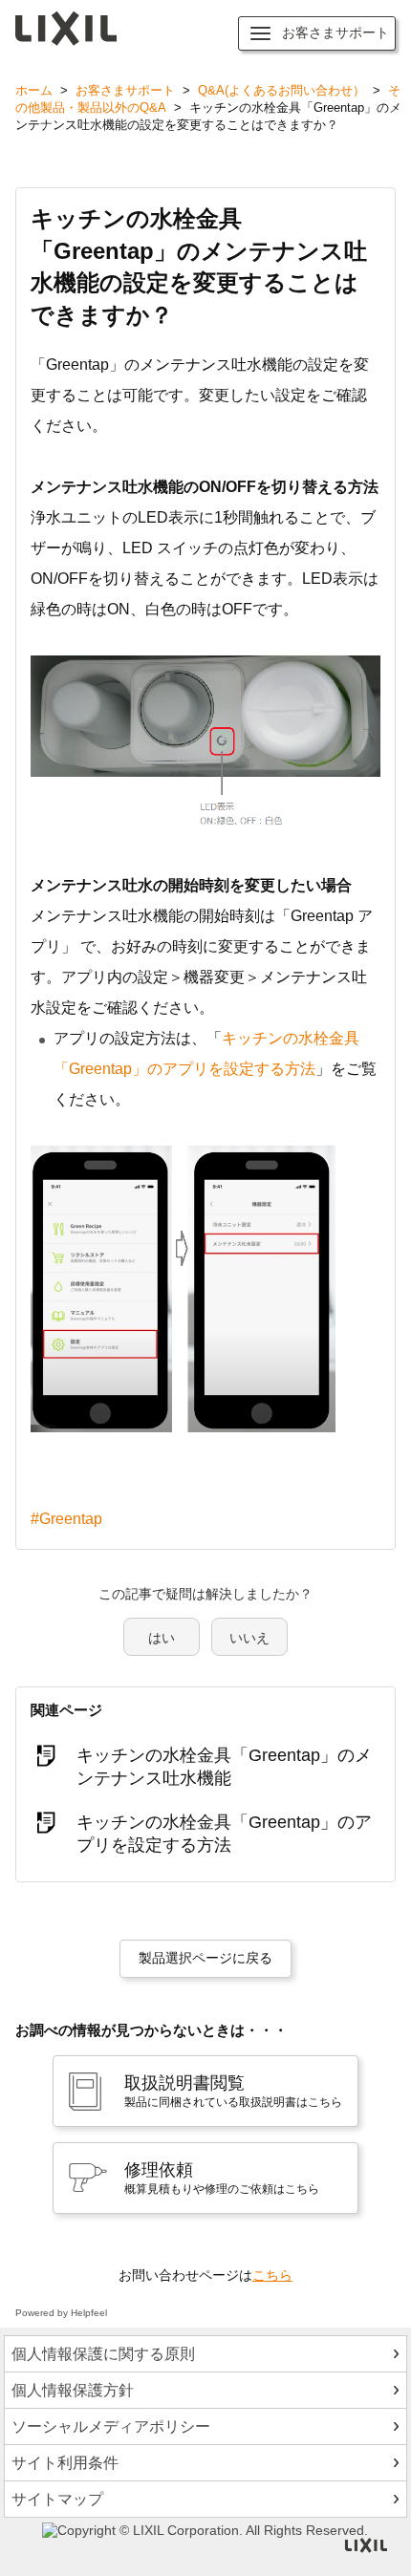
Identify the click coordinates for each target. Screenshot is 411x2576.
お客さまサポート (125, 90)
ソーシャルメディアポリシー (111, 2426)
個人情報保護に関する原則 (103, 2354)
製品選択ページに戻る (205, 1958)
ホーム (34, 90)
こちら (272, 2275)
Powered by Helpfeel (61, 2313)
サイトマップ (57, 2499)
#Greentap (66, 1519)
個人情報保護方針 (73, 2390)
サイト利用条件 (65, 2463)
